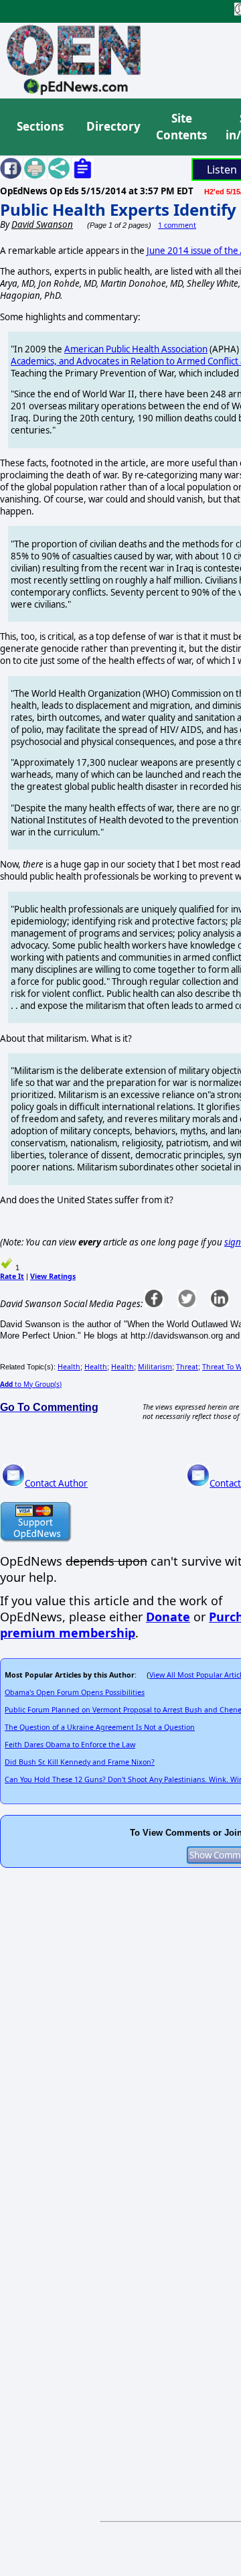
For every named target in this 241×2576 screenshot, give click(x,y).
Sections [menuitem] (40, 126)
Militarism (155, 1367)
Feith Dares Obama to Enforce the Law (70, 1745)
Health (69, 1367)
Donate (168, 1617)
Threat (187, 1367)
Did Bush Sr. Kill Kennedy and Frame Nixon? (80, 1762)
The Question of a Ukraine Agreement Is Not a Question (100, 1727)
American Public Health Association (136, 349)
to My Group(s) (31, 1384)
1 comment (177, 225)
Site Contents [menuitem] (181, 127)
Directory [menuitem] (112, 126)
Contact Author (56, 1483)
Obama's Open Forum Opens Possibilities (75, 1692)
